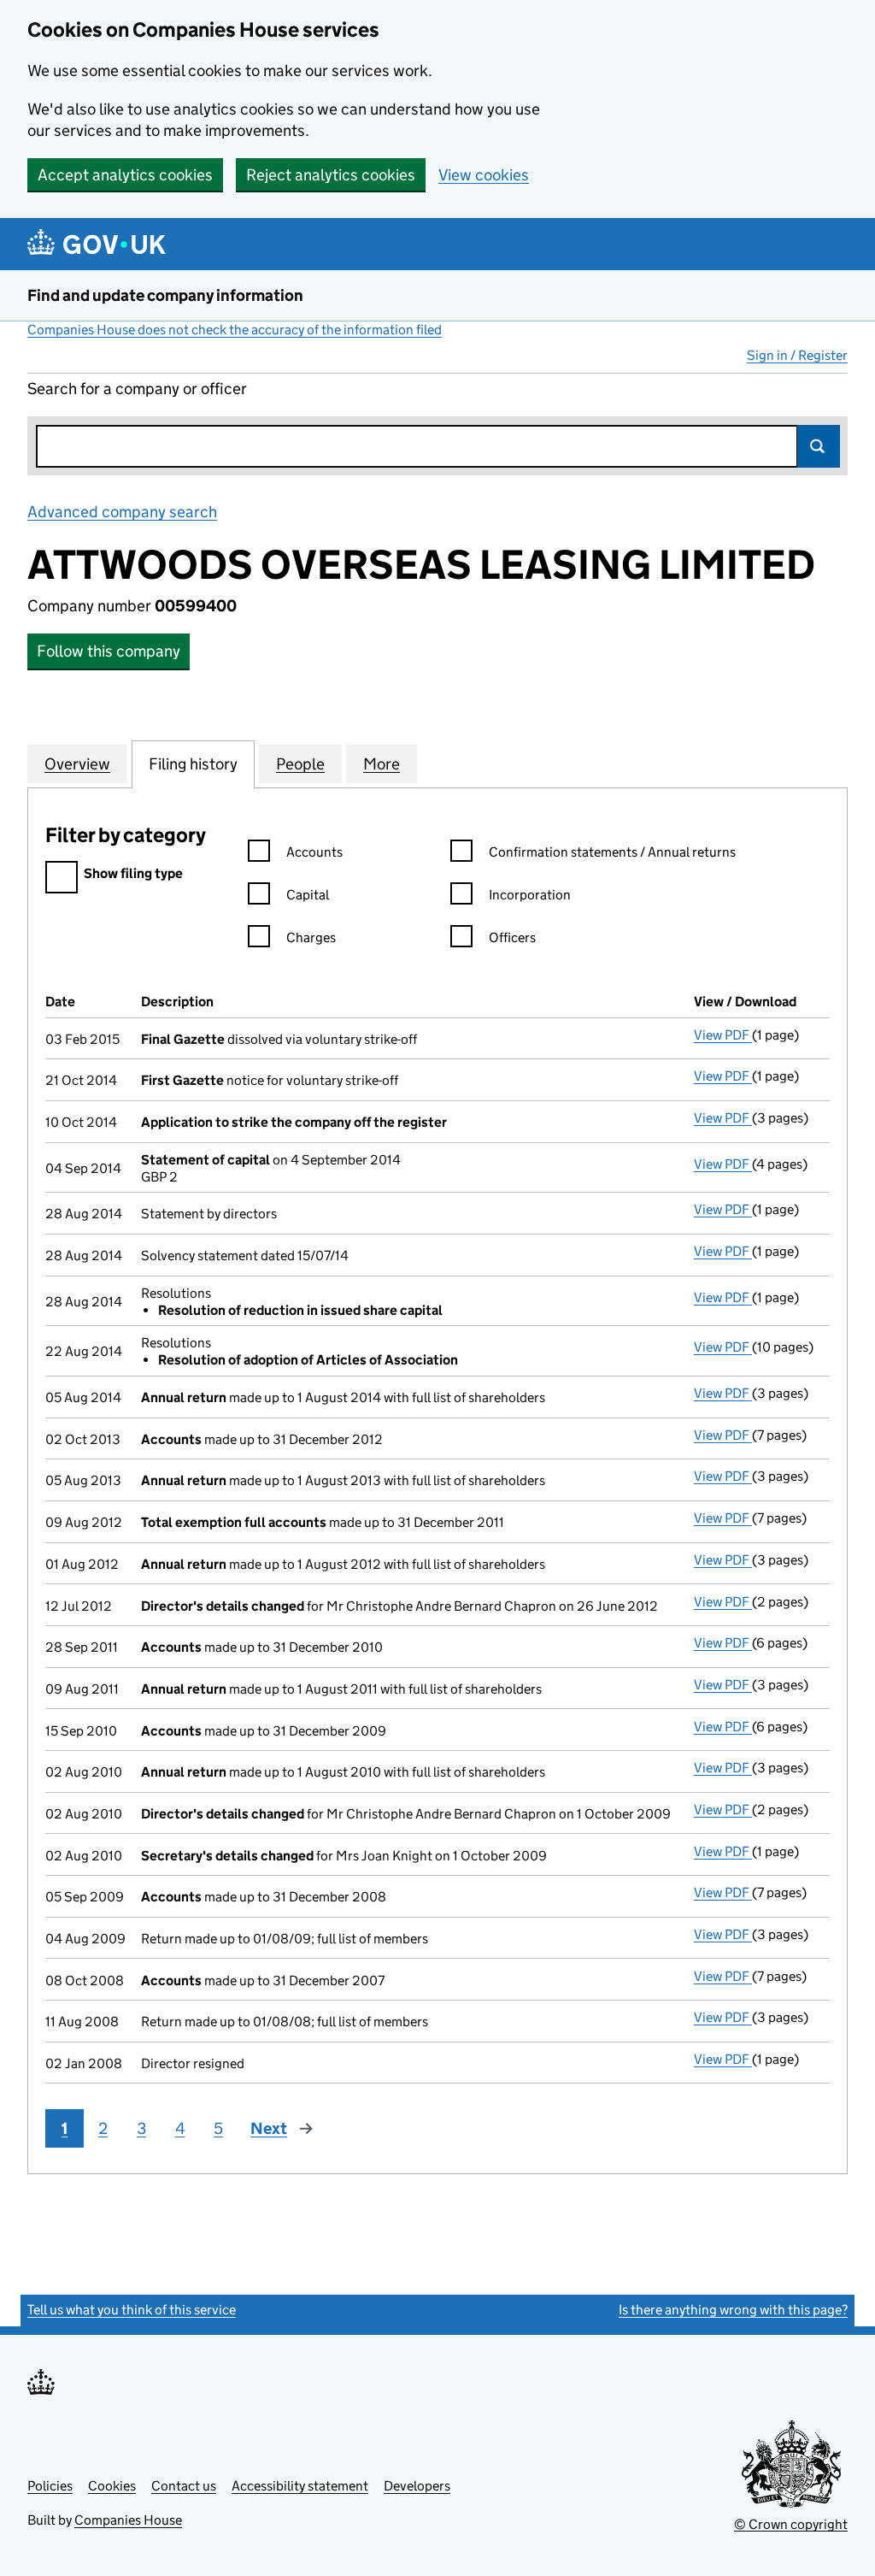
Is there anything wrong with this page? (733, 2310)
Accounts (314, 852)
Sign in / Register (797, 355)
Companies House (128, 2520)
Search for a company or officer (137, 389)
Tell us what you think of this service (132, 2310)
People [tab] (300, 764)
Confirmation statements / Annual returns (612, 852)
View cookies (484, 175)
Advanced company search (122, 512)
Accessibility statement (300, 2486)
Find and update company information (165, 295)
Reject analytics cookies (331, 175)
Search (819, 446)
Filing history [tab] (193, 764)
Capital (308, 895)
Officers (512, 937)
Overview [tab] (77, 764)
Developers (417, 2486)
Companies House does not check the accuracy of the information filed (235, 330)
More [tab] (382, 764)
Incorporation (530, 895)
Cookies (112, 2486)
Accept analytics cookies (125, 175)
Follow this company (109, 651)
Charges (311, 937)
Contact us (184, 2486)
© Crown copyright (791, 2524)
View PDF (723, 1035)
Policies (50, 2486)
